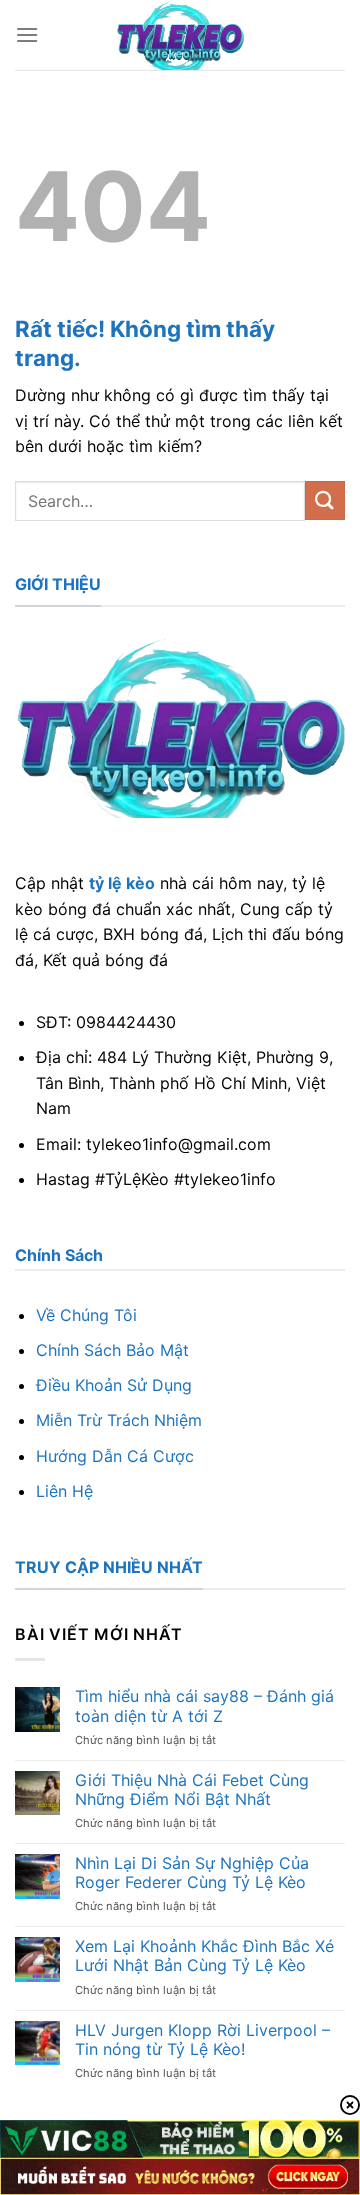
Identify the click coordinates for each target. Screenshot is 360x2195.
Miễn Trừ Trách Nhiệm (119, 1420)
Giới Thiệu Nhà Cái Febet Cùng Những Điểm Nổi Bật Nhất (192, 1790)
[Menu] (27, 34)
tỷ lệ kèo (122, 883)
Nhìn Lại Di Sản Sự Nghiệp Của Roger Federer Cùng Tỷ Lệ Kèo (192, 1873)
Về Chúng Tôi (86, 1315)
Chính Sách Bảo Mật (112, 1350)
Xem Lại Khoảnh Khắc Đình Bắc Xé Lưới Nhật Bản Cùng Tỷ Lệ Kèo (204, 1956)
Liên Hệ (64, 1491)
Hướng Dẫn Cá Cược (115, 1456)
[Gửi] (325, 500)
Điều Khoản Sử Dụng (114, 1385)
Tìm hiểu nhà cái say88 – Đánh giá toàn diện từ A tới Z (204, 1706)
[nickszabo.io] (180, 35)
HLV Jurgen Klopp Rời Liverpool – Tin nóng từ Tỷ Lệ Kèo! (202, 2040)
